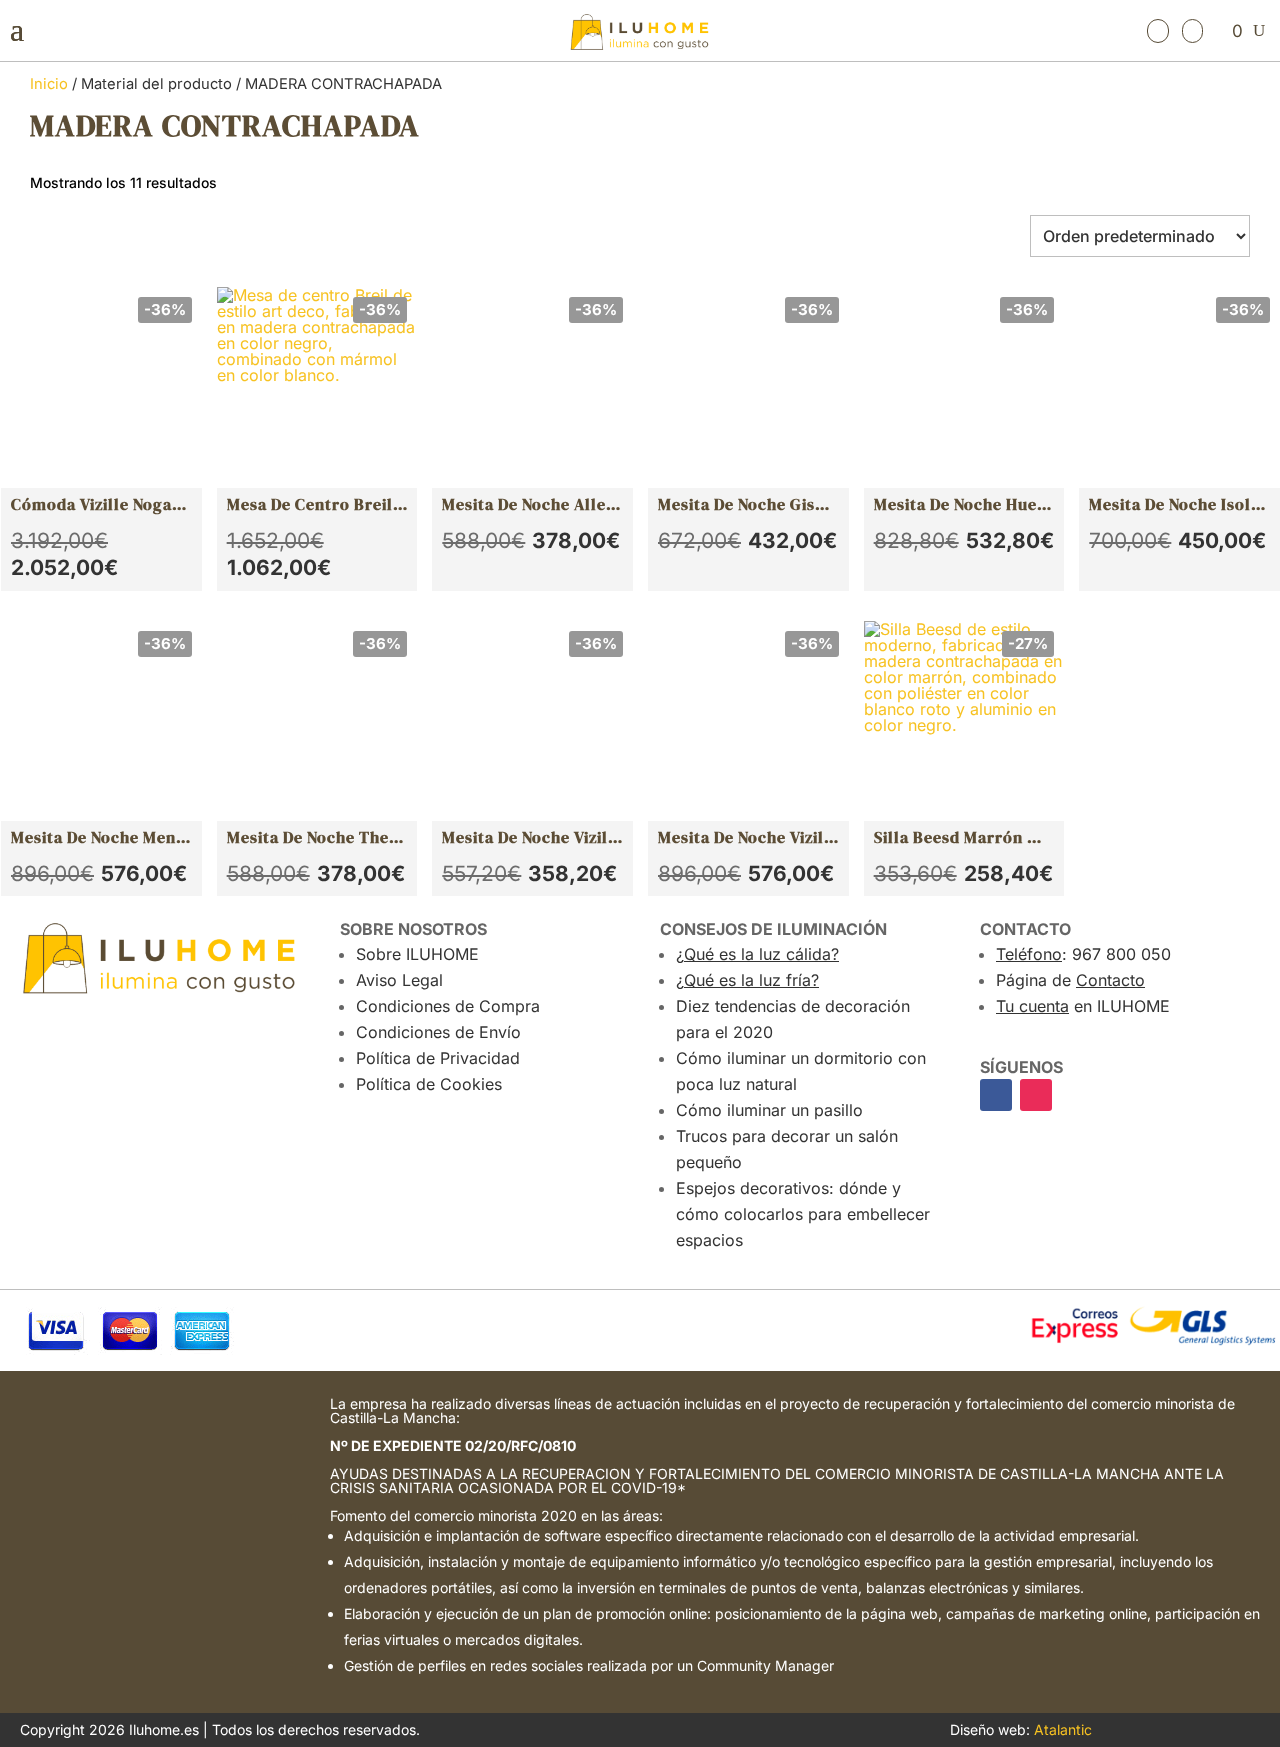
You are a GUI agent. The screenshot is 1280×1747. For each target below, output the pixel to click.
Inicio (49, 84)
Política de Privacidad (438, 1058)
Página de (1070, 980)
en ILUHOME (1083, 1006)
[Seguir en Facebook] (996, 1095)
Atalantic (1063, 1729)
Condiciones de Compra (448, 1006)
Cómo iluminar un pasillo (769, 1110)
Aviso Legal (399, 980)
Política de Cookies (429, 1084)
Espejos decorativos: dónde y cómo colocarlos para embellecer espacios (803, 1214)
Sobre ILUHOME (417, 954)
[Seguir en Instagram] (1036, 1095)
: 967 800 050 (1083, 954)
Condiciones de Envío (438, 1032)
